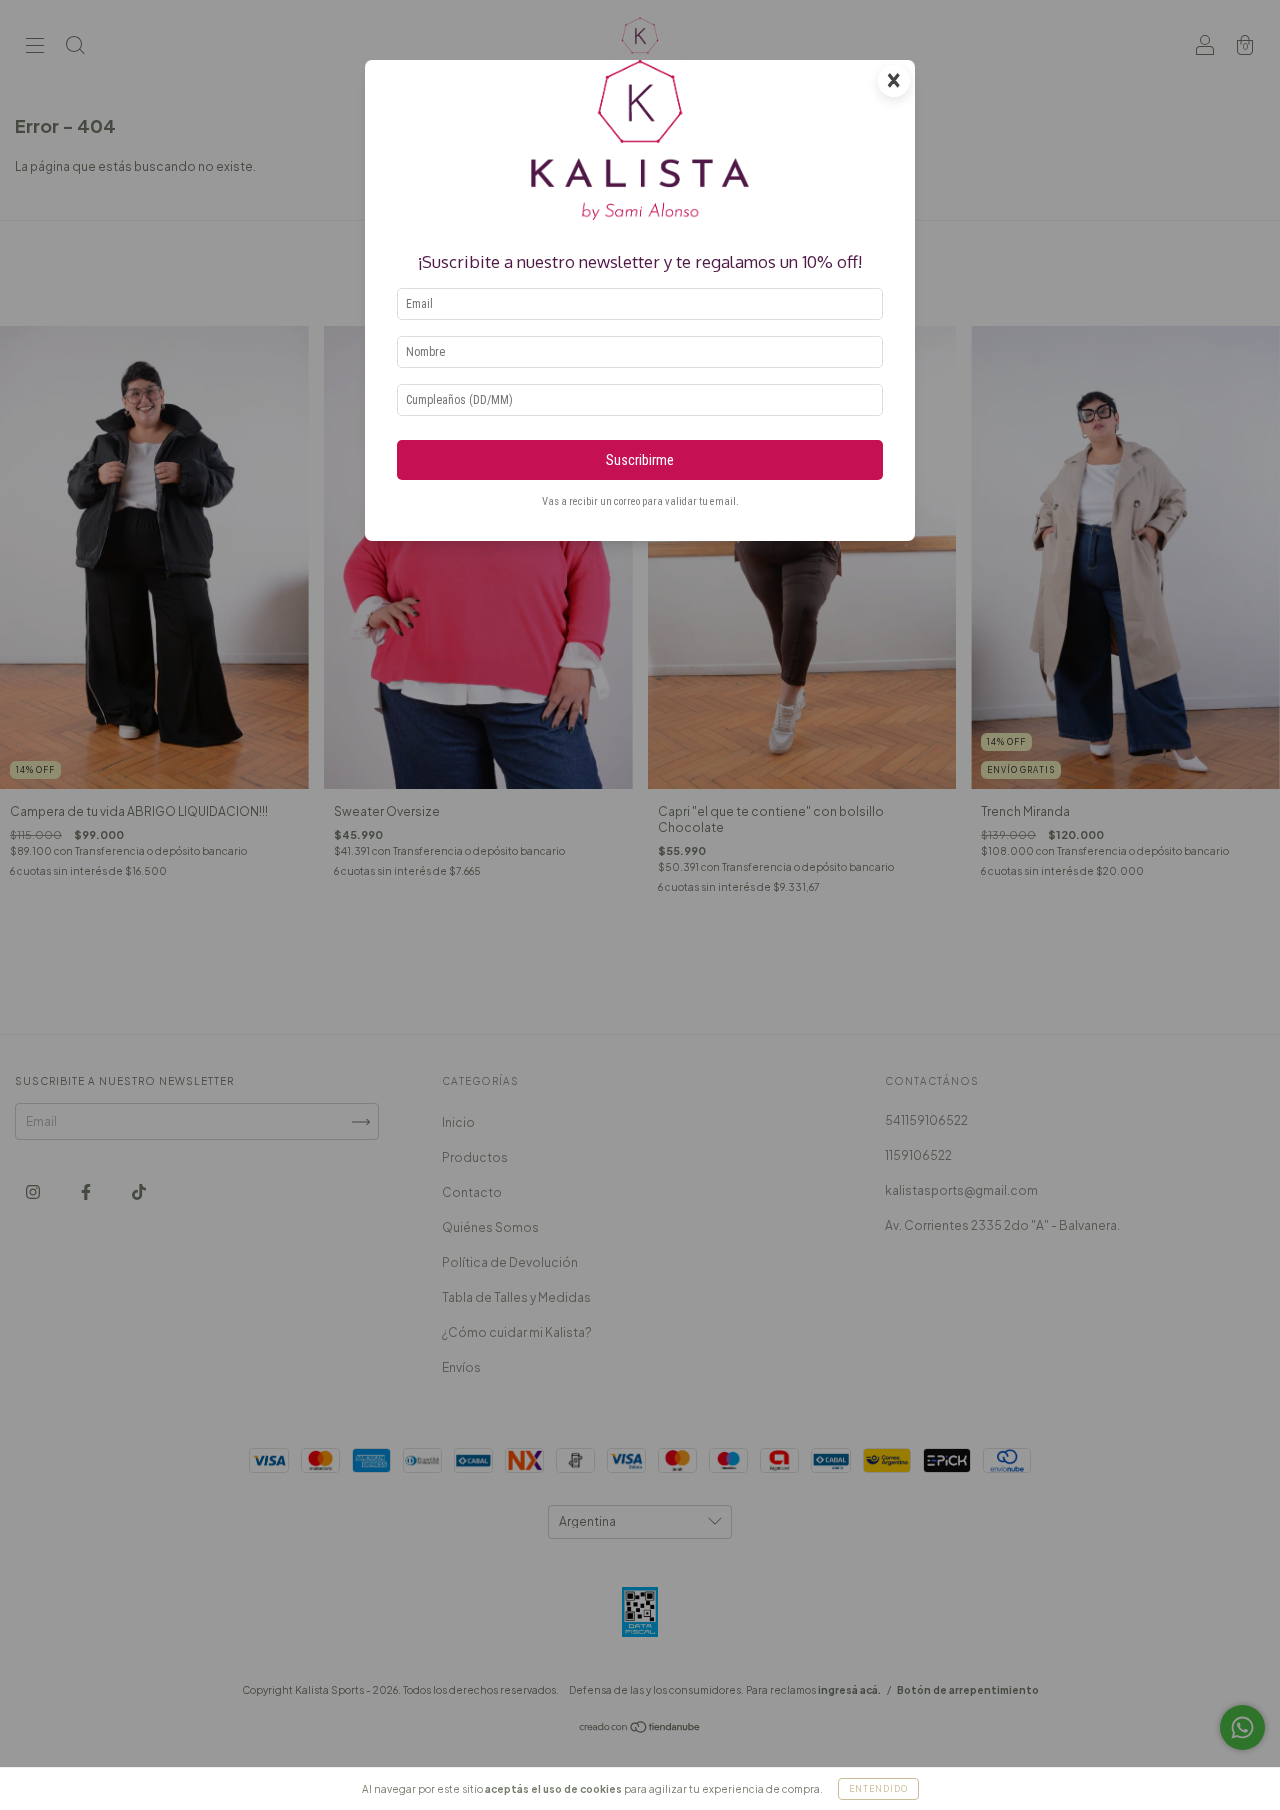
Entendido (878, 1789)
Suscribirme (640, 460)
